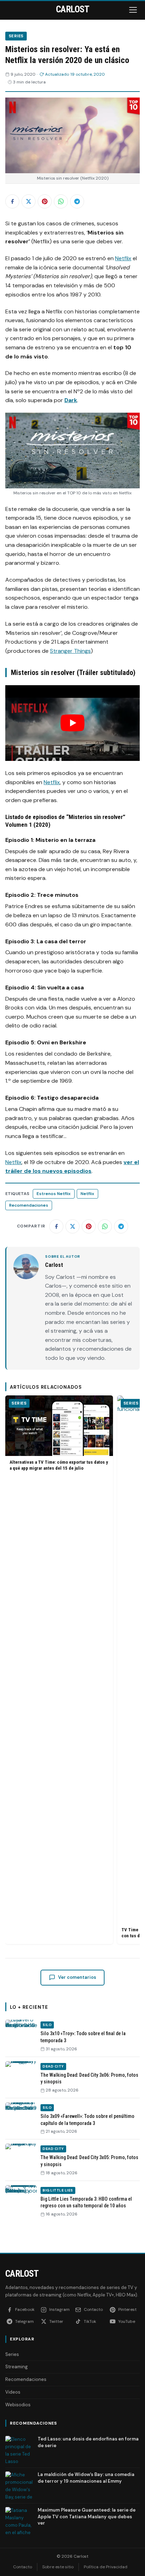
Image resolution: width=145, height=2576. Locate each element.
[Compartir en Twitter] (29, 201)
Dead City (53, 2066)
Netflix (123, 258)
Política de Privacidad (106, 2567)
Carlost (22, 2274)
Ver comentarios (77, 1977)
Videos (13, 2392)
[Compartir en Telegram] (77, 201)
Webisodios (18, 2405)
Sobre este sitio (58, 2567)
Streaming (17, 2367)
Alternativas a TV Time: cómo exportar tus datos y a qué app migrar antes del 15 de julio (59, 1465)
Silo (47, 2025)
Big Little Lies (58, 2190)
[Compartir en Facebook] (12, 201)
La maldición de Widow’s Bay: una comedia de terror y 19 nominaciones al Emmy (86, 2478)
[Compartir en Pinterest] (45, 201)
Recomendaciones (29, 1205)
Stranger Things (70, 651)
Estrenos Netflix (54, 1194)
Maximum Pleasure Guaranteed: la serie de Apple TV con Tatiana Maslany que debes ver (87, 2516)
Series (16, 36)
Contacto (23, 2567)
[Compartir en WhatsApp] (61, 201)
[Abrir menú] (134, 10)
